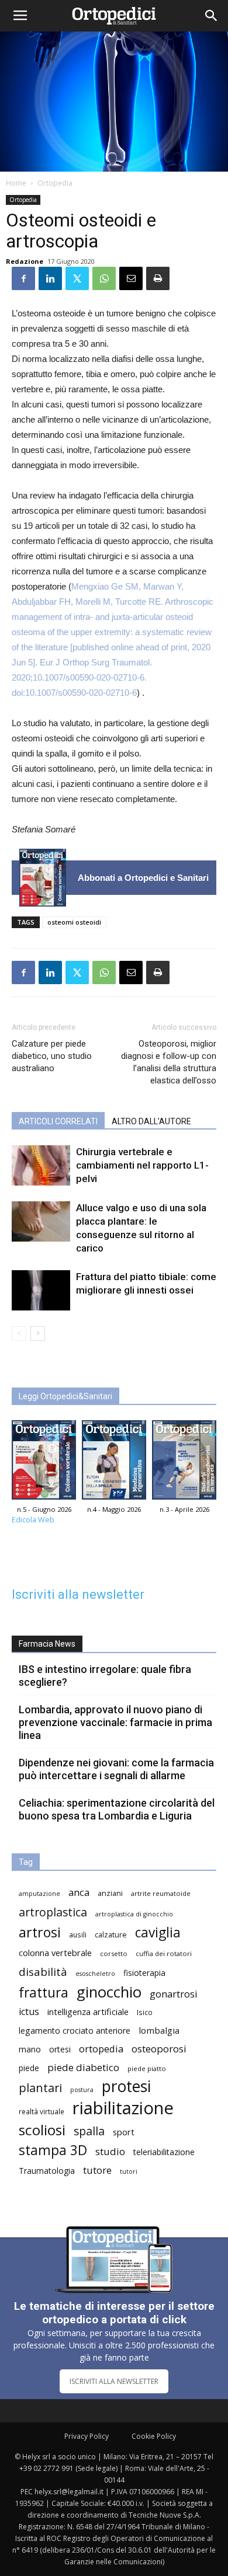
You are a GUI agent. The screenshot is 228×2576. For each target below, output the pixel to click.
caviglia (158, 1932)
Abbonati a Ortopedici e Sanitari (143, 878)
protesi (126, 2087)
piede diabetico (83, 2067)
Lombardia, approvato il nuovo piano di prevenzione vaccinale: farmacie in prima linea (115, 1722)
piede (29, 2068)
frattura (44, 1993)
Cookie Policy (154, 2436)
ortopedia (101, 2049)
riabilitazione (123, 2108)
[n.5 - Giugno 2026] (43, 878)
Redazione (25, 261)
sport (124, 2132)
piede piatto (147, 2068)
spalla (89, 2131)
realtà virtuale (42, 2111)
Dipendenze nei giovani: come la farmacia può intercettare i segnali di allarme (116, 1769)
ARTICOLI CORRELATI (58, 1121)
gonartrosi (174, 1994)
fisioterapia (144, 1973)
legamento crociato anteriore (75, 2031)
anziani (110, 1893)
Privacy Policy (87, 2436)
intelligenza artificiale (88, 2012)
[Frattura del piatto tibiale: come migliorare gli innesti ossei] (41, 1290)
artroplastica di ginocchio (134, 1914)
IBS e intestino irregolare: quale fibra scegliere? (105, 1676)
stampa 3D (53, 2150)
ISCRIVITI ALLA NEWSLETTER (114, 2381)
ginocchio (109, 1992)
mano (30, 2049)
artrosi (40, 1932)
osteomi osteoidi (74, 922)
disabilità (43, 1972)
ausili (78, 1934)
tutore (97, 2170)
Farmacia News (47, 1644)
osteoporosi (159, 2049)
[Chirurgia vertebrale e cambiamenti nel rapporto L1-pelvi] (41, 1165)
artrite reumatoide (161, 1893)
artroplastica (53, 1912)
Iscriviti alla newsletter (78, 1594)
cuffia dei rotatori (164, 1953)
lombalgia (159, 2030)
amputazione (39, 1894)
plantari (40, 2088)
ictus (29, 2012)
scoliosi (42, 2130)
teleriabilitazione (164, 2152)
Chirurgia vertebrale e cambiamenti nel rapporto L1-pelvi (142, 1165)
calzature (111, 1935)
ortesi (60, 2049)
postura (82, 2090)
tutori (129, 2171)
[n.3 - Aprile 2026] (184, 1463)
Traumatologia (47, 2171)
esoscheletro (95, 1974)
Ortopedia (55, 183)
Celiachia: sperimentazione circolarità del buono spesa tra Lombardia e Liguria (117, 1809)
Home (16, 183)
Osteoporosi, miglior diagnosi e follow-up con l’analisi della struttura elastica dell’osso (169, 1062)
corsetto (114, 1953)
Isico (145, 2012)
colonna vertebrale (55, 1953)
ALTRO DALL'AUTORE (151, 1121)
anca (79, 1892)
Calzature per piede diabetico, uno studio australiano (52, 1056)
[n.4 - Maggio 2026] (114, 1463)
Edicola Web (33, 1520)
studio (110, 2151)
